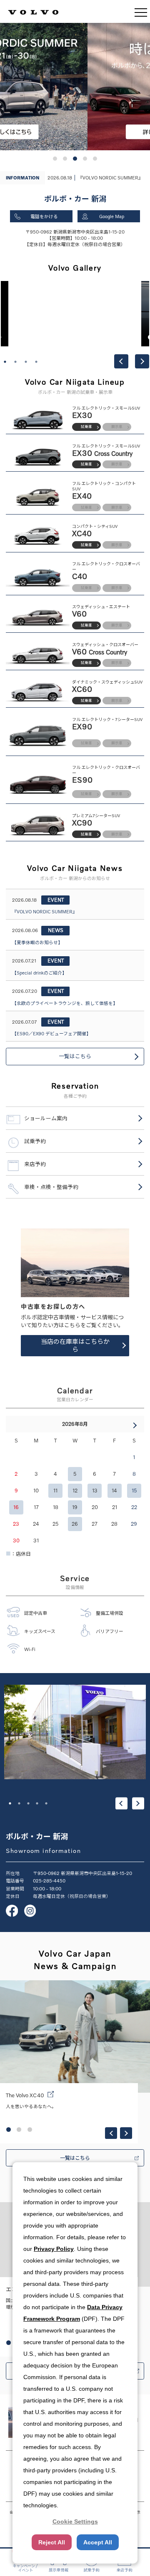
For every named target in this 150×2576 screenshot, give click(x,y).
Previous (121, 361)
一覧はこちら (75, 1056)
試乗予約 (35, 1141)
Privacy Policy (54, 2249)
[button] (55, 159)
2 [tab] (15, 362)
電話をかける (44, 216)
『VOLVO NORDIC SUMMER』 (110, 178)
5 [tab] (46, 1803)
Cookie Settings (75, 2521)
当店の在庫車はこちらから (75, 1345)
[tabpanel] (75, 314)
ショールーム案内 (46, 1118)
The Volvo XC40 (25, 2095)
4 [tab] (36, 362)
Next (142, 361)
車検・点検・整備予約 (51, 1187)
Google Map (112, 216)
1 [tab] (5, 362)
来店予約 (35, 1164)
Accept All (98, 2542)
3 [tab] (26, 362)
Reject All (52, 2542)
